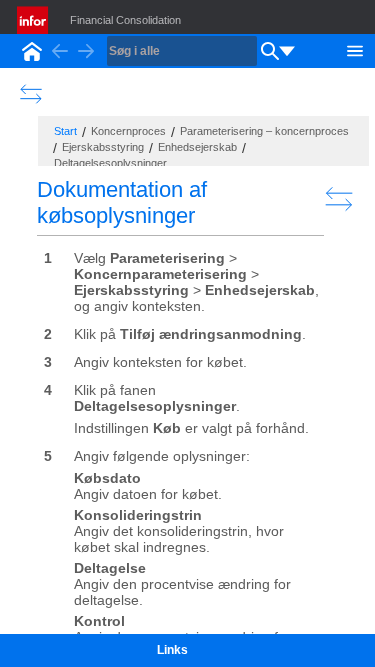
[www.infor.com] (34, 20)
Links (172, 650)
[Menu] (355, 49)
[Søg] (270, 51)
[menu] (287, 51)
